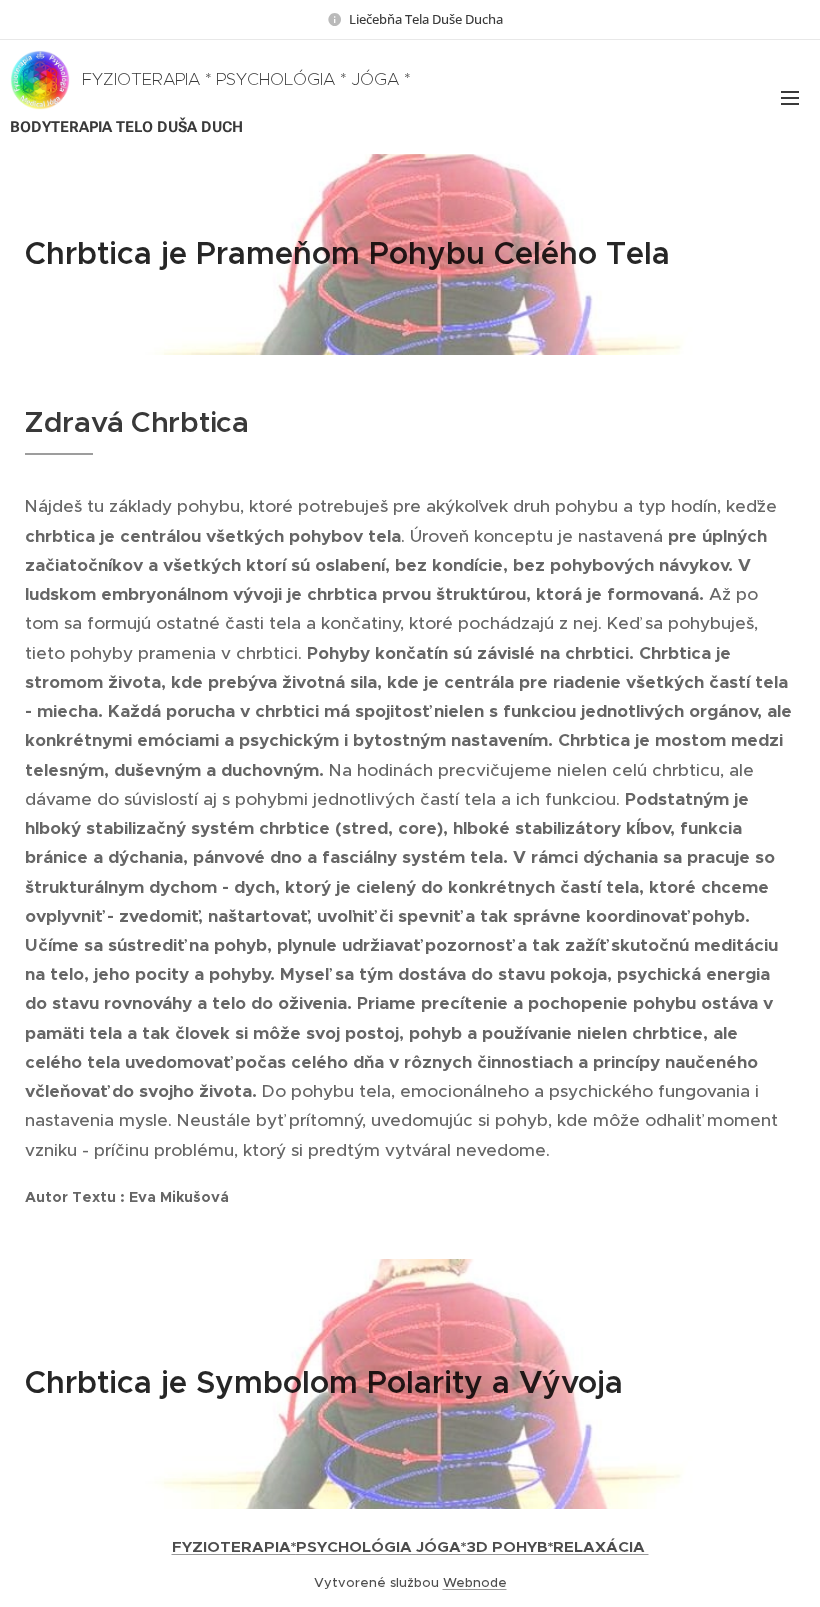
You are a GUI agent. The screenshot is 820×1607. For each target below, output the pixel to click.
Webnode (475, 1582)
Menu (790, 97)
